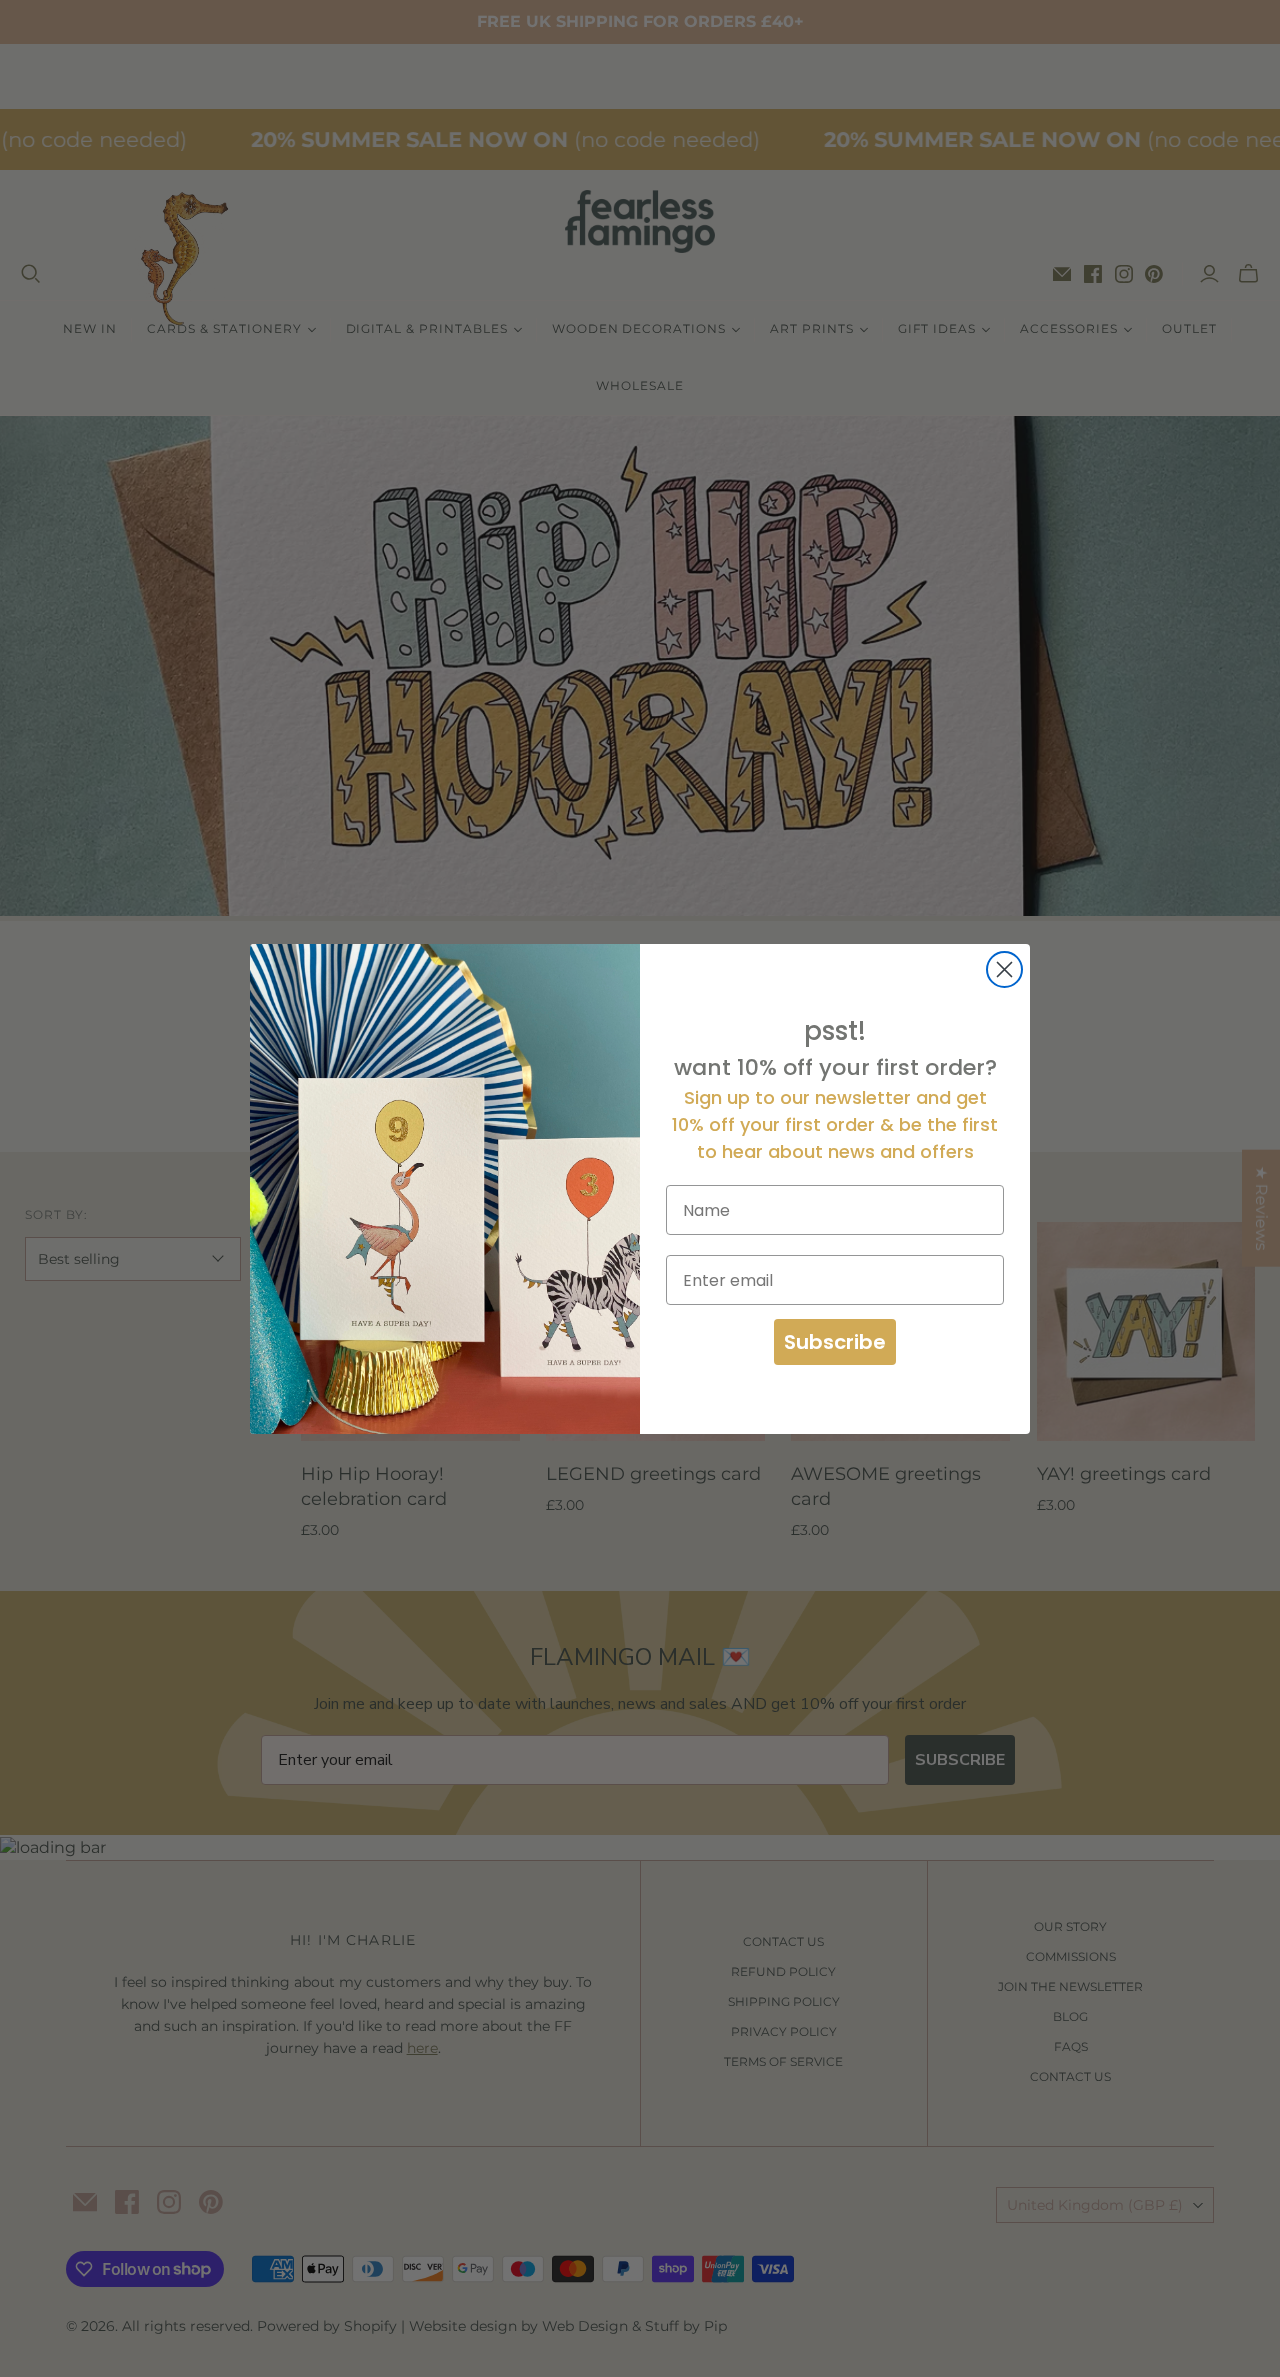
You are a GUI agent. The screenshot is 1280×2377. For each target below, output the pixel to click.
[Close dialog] (1004, 969)
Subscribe (835, 1342)
